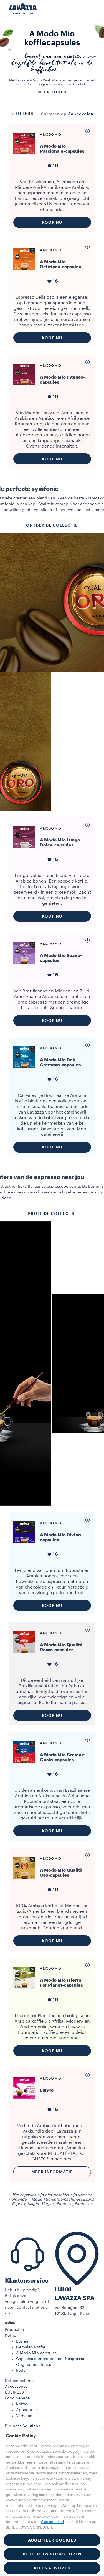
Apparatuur (26, 2410)
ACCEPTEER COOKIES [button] (52, 2540)
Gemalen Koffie (31, 2347)
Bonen (22, 2341)
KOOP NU (52, 222)
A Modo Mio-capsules (36, 2353)
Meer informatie (52, 2172)
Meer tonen (52, 92)
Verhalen (24, 2416)
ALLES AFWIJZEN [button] (52, 2568)
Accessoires (16, 2387)
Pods (21, 2371)
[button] (52, 2330)
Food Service (17, 2398)
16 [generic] (55, 166)
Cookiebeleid (52, 2522)
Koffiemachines (20, 2381)
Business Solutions (23, 2426)
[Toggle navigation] (93, 9)
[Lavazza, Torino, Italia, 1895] (23, 9)
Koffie (11, 2336)
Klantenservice (27, 2281)
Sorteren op (54, 114)
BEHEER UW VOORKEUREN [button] (52, 2554)
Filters (24, 114)
